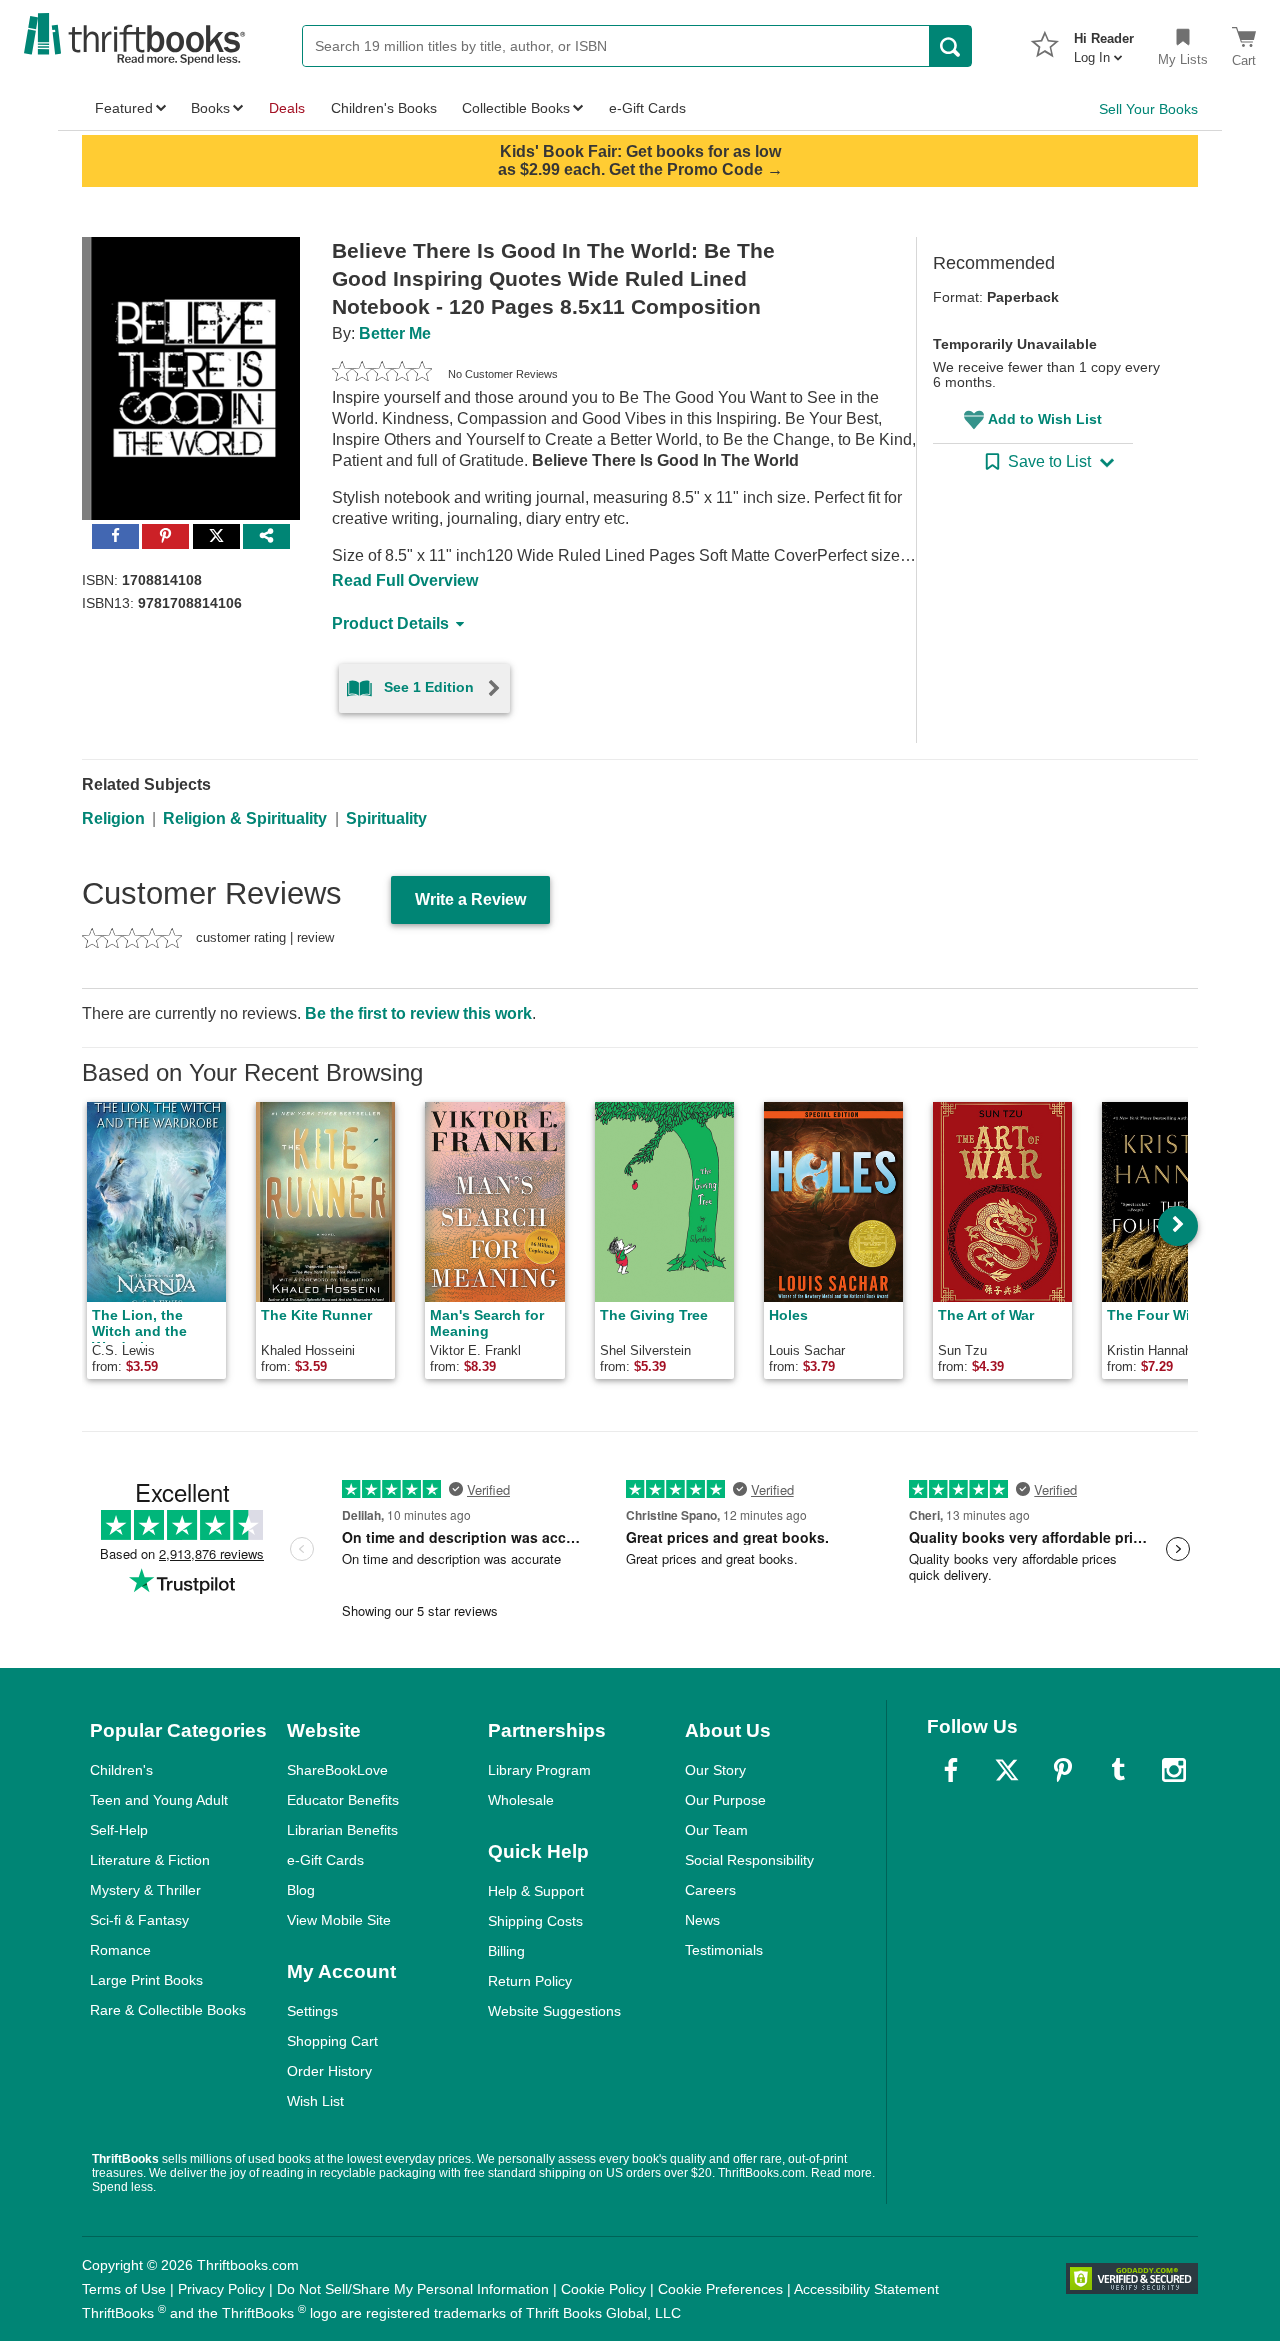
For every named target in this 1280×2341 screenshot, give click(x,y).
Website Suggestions (554, 2011)
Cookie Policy (603, 2289)
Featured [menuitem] (124, 108)
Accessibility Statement (866, 2289)
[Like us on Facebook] (951, 1770)
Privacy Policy (221, 2289)
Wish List (315, 2101)
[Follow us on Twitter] (1007, 1770)
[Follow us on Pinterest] (1063, 1770)
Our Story (715, 1770)
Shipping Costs (535, 1921)
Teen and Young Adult (159, 1800)
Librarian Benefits (342, 1830)
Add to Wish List (1045, 419)
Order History (329, 2071)
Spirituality (386, 818)
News (702, 1920)
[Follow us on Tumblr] (1118, 1770)
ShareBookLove (337, 1770)
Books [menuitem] (210, 108)
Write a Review (470, 899)
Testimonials (724, 1950)
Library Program (539, 1770)
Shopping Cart (332, 2041)
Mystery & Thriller (145, 1890)
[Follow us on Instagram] (1174, 1770)
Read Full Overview (405, 580)
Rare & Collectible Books (168, 2010)
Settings (312, 2011)
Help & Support (536, 1891)
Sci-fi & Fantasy (139, 1920)
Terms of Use (124, 2289)
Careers (710, 1890)
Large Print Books (146, 1980)
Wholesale (521, 1800)
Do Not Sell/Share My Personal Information (413, 2289)
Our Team (716, 1830)
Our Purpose (725, 1800)
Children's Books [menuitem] (384, 108)
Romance (120, 1950)
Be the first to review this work (418, 1013)
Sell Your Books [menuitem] (1148, 109)
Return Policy (530, 1981)
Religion (113, 818)
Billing (506, 1951)
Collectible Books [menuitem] (516, 108)
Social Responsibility (749, 1860)
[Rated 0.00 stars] (382, 374)
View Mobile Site (339, 1920)
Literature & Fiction (150, 1860)
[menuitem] (1104, 42)
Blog (301, 1890)
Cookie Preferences (720, 2289)
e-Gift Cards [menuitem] (647, 108)
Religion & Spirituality (245, 818)
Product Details (390, 623)
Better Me (395, 333)
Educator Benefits (343, 1800)
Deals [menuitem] (287, 108)
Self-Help (119, 1830)
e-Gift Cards (325, 1860)
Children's (121, 1770)
